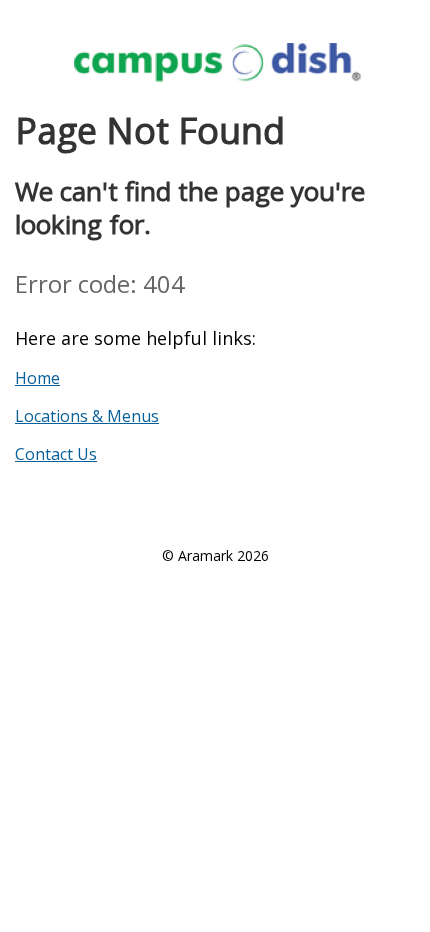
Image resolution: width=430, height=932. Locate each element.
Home (37, 378)
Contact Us (56, 454)
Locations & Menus (87, 416)
